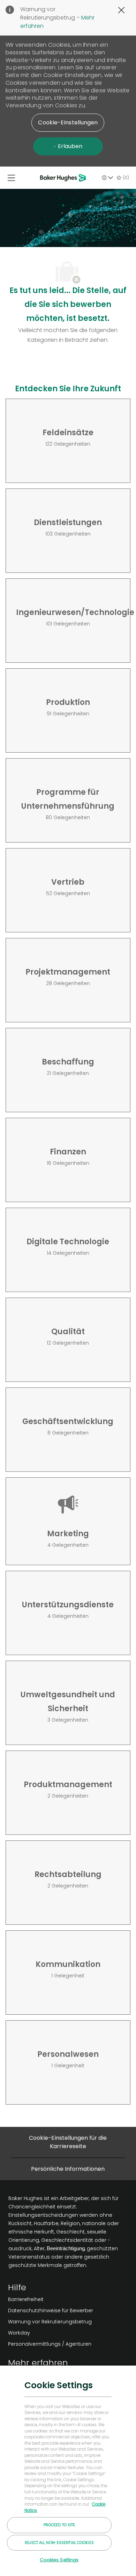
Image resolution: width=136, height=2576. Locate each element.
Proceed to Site (59, 2525)
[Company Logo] (64, 178)
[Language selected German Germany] (107, 178)
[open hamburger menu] (11, 178)
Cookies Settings (59, 2560)
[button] (68, 123)
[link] (51, 2299)
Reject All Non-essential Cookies (59, 2543)
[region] (68, 2470)
